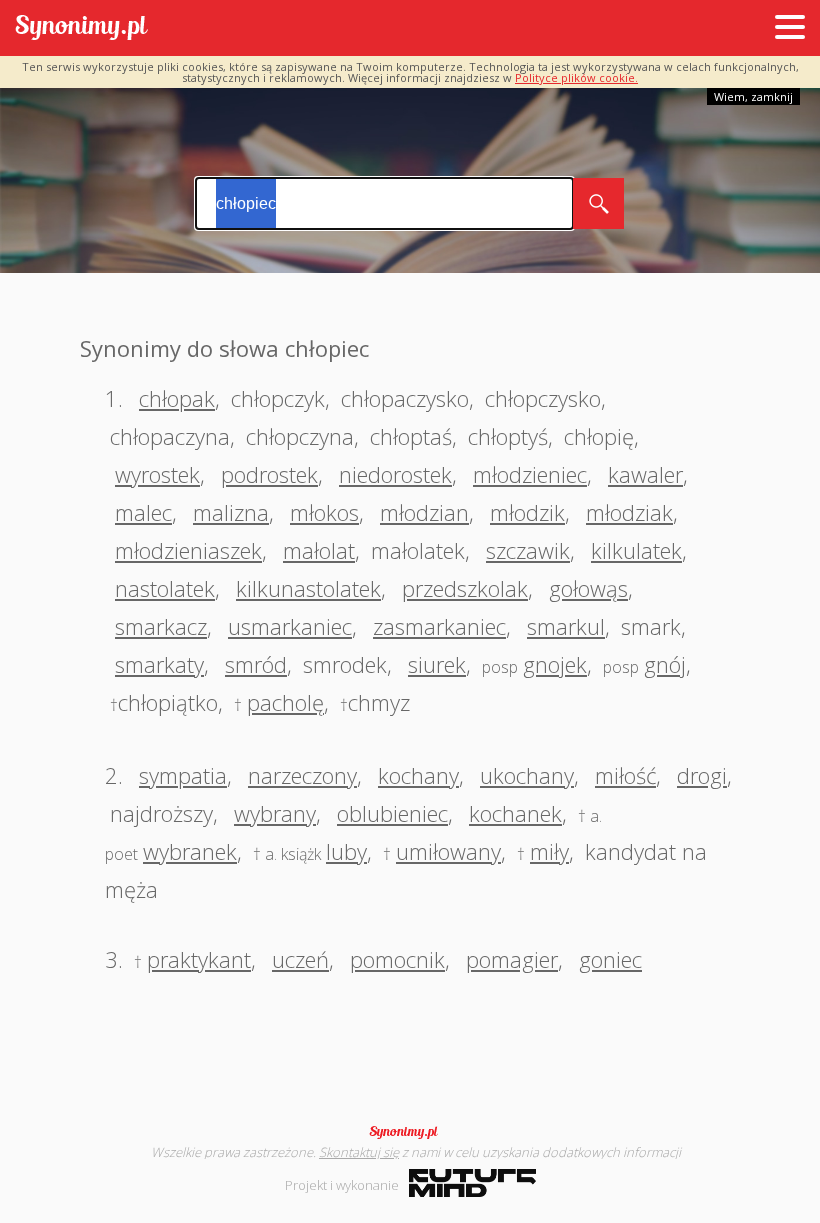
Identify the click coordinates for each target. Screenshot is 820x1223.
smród (256, 664)
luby (346, 851)
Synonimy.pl (81, 28)
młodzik (527, 512)
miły (549, 851)
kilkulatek (636, 550)
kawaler (645, 474)
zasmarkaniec (439, 626)
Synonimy (410, 1132)
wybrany (275, 813)
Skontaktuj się (359, 1152)
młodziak (629, 512)
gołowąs (588, 588)
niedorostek (395, 474)
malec (143, 512)
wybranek (190, 851)
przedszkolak (465, 588)
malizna (231, 512)
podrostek (269, 474)
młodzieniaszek (188, 550)
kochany (418, 775)
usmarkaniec (290, 626)
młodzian (424, 512)
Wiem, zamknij (753, 96)
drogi (702, 775)
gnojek (555, 664)
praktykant (199, 959)
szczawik (528, 550)
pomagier (512, 959)
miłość (625, 775)
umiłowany (448, 851)
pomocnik (397, 959)
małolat (319, 550)
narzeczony (302, 775)
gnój (665, 664)
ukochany (527, 775)
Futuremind (472, 1183)
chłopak (177, 398)
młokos (324, 512)
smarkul (566, 626)
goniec (610, 959)
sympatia (183, 775)
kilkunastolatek (308, 588)
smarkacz (161, 626)
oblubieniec (392, 813)
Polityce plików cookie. (576, 77)
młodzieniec (530, 474)
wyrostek (157, 474)
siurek (437, 664)
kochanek (515, 813)
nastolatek (165, 588)
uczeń (300, 959)
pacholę (285, 702)
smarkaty (159, 664)
